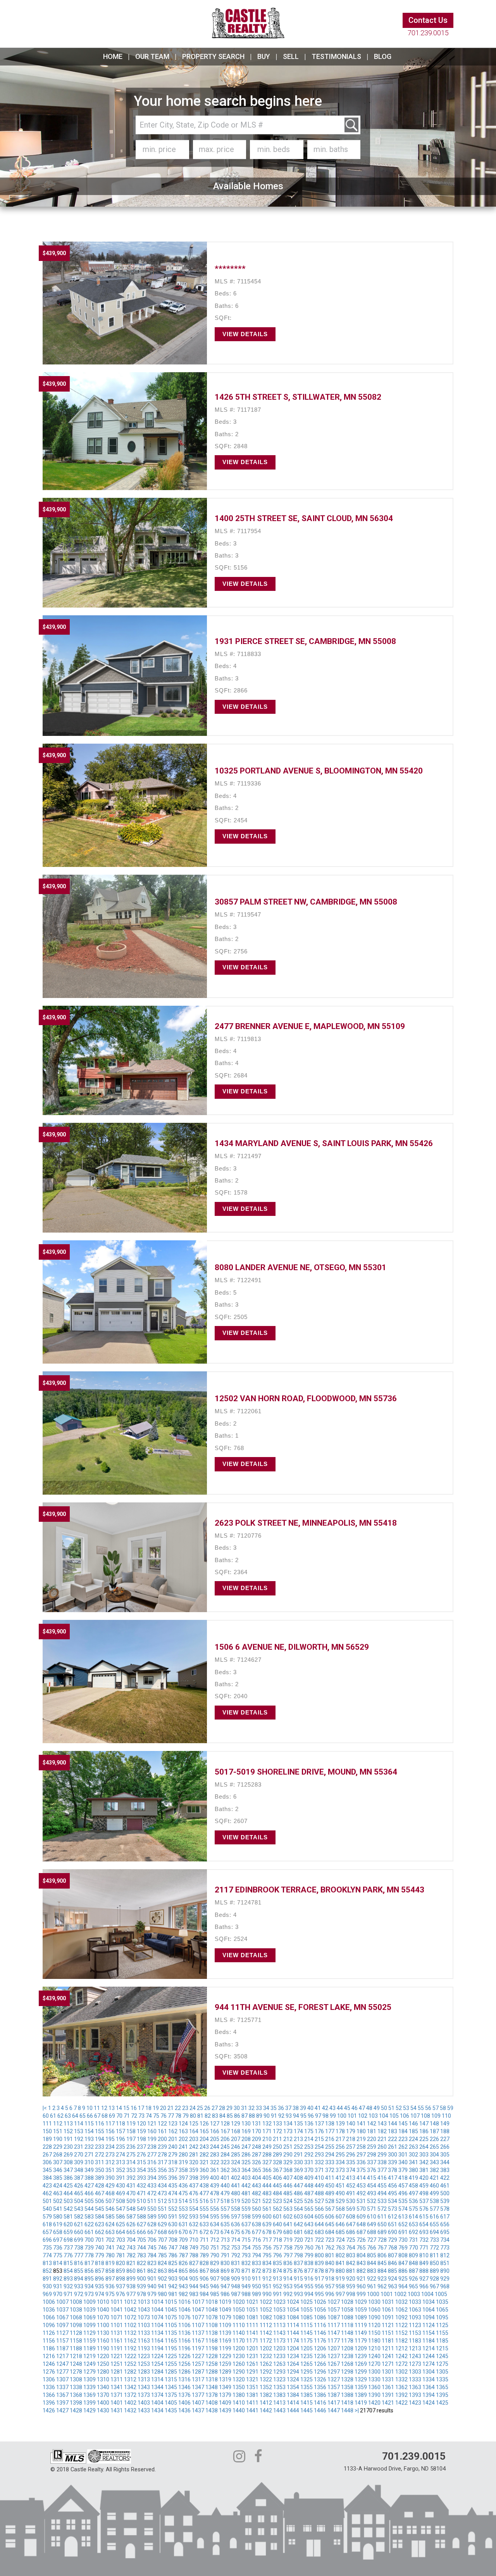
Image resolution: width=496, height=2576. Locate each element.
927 (424, 2279)
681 (298, 2232)
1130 (103, 2333)
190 (58, 2139)
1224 (157, 2356)
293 (319, 2155)
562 (277, 2209)
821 (131, 2263)
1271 (388, 2364)
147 (424, 2124)
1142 (266, 2333)
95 (303, 2116)
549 (141, 2209)
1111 (252, 2325)
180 (361, 2131)
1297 (334, 2372)
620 (68, 2224)
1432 (130, 2410)
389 (100, 2178)
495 (393, 2193)
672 (204, 2232)
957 (330, 2286)
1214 (429, 2348)
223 (403, 2139)
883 (372, 2271)
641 (288, 2224)
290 (288, 2155)
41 (318, 2108)
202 (183, 2139)
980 (162, 2294)
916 (309, 2279)
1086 (320, 2317)
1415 (307, 2403)
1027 (334, 2302)
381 (424, 2170)
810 (424, 2255)
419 (413, 2178)
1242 (401, 2356)
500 (445, 2193)
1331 (388, 2379)
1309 (90, 2379)
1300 (374, 2372)
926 (413, 2279)
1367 (62, 2395)
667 (152, 2232)
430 (121, 2186)
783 (141, 2255)
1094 (429, 2317)
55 (421, 2108)
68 (105, 2116)
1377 (198, 2395)
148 (434, 2124)
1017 (198, 2302)
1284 (157, 2372)
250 (277, 2147)
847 (403, 2263)
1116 (320, 2325)
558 (236, 2209)
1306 (49, 2379)
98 (325, 2116)
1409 (225, 2403)
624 (110, 2224)
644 (319, 2224)
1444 (293, 2410)
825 (173, 2263)
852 (47, 2271)
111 (47, 2124)
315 (141, 2162)
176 (319, 2131)
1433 (144, 2410)
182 (382, 2131)
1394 (429, 2395)
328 (277, 2162)
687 (361, 2232)
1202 (266, 2348)
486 (298, 2193)
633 (204, 2224)
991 (277, 2294)
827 (194, 2263)
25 (200, 2108)
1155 (442, 2333)
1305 (442, 2372)
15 (126, 2108)
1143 (279, 2333)
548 (131, 2209)
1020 (239, 2302)
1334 (429, 2379)
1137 (198, 2333)
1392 (401, 2395)
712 (215, 2240)
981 (173, 2294)
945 (204, 2286)
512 (162, 2201)
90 (267, 2116)
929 (445, 2279)
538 (434, 2201)
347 (68, 2170)
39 (303, 2108)
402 (236, 2178)
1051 (252, 2310)
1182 (401, 2341)
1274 (429, 2364)
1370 (103, 2395)
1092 (401, 2317)
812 (445, 2255)
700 (89, 2240)
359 (194, 2170)
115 (89, 2124)
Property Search (213, 56)
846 (393, 2263)
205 (215, 2139)
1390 (374, 2395)
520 (246, 2201)
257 (351, 2147)
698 (68, 2240)
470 (131, 2193)
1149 (361, 2333)
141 (361, 2124)
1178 (347, 2341)
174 (298, 2131)
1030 (374, 2302)
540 (47, 2209)
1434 (157, 2410)
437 (194, 2186)
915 (298, 2279)
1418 (347, 2403)
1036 (49, 2310)
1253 (144, 2364)
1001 (387, 2294)
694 (434, 2232)
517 (215, 2201)
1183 (415, 2341)
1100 (103, 2325)
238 (152, 2147)
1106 (184, 2325)
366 (267, 2170)
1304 (429, 2372)
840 (330, 2263)
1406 (184, 2403)
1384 (293, 2395)
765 (361, 2248)
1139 (225, 2333)
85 (230, 2116)
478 (215, 2193)
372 (330, 2170)
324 (236, 2162)
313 (121, 2162)
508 (121, 2201)
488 (319, 2193)
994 (309, 2294)
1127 (62, 2333)
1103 (144, 2325)
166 (215, 2131)
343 (434, 2162)
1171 (252, 2341)
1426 (49, 2410)
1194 (157, 2348)
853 (58, 2271)
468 (110, 2193)
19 (156, 2108)
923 (382, 2279)
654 (424, 2224)
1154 (429, 2333)
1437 (198, 2410)
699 (79, 2240)
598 (246, 2217)
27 (215, 2108)
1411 (252, 2403)
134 (288, 2124)
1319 (225, 2379)
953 (288, 2286)
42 (325, 2108)
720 (298, 2240)
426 (79, 2186)
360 (204, 2170)
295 (340, 2155)
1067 (62, 2317)
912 (267, 2279)
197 (131, 2139)
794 (257, 2255)
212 (288, 2139)
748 (183, 2248)
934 (89, 2286)
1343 (144, 2387)
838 (309, 2263)
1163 (144, 2341)
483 (267, 2193)
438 (204, 2186)
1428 (76, 2410)
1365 (442, 2387)
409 (309, 2178)
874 (277, 2271)
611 (382, 2217)
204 (204, 2139)
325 (246, 2162)
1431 (117, 2410)
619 (58, 2224)
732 (424, 2240)
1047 (198, 2310)
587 (131, 2217)
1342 (130, 2387)
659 (68, 2232)
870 (236, 2271)
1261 (252, 2364)
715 (246, 2240)
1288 (212, 2372)
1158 (76, 2341)
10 (90, 2108)
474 (173, 2193)
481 (246, 2193)
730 (403, 2240)
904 (183, 2279)
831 (236, 2263)
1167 (198, 2341)
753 (236, 2248)
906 (204, 2279)
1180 (374, 2341)
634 (215, 2224)
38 (296, 2108)
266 (445, 2147)
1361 (388, 2387)
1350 (239, 2387)
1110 (239, 2325)
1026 (320, 2302)
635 (225, 2224)
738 (79, 2248)
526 (309, 2201)
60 (46, 2116)
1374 (157, 2395)
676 (246, 2232)
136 (309, 2124)
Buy (264, 56)
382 (434, 2170)
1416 (320, 2403)
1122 (401, 2325)
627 (141, 2224)
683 (319, 2232)
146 (413, 2124)
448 (309, 2186)
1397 (62, 2403)
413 (351, 2178)
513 (173, 2201)
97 (318, 2116)
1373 (144, 2395)
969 (47, 2294)
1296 (320, 2372)
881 (351, 2271)
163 (183, 2131)
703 (121, 2240)
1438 (212, 2410)
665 (131, 2232)
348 (79, 2170)
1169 (225, 2341)
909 (236, 2279)
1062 (401, 2310)
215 (319, 2139)
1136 (184, 2333)
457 (403, 2186)
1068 (76, 2317)
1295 (307, 2372)
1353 (279, 2387)
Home (113, 56)
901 (152, 2279)
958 (340, 2286)
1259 (225, 2364)
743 (131, 2248)
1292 (266, 2372)
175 (309, 2131)
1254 (157, 2364)
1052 (266, 2310)
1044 (157, 2310)
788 (194, 2255)
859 (121, 2271)
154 (89, 2131)
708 (173, 2240)
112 (58, 2124)
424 (58, 2186)
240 (173, 2147)
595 (215, 2217)
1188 (76, 2348)
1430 (103, 2410)
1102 (130, 2325)
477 (204, 2193)
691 (403, 2232)
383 (445, 2170)
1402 (130, 2403)
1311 (117, 2379)
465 (79, 2193)
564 (298, 2209)
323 (225, 2162)
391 (121, 2178)
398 (194, 2178)
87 (245, 2116)
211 (277, 2139)
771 (424, 2248)
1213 (415, 2348)
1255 (171, 2364)
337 (372, 2162)
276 (141, 2155)
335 (351, 2162)
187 (434, 2131)
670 (183, 2232)
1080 (239, 2317)
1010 (103, 2302)
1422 (401, 2403)
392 (131, 2178)
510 (141, 2201)
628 (152, 2224)
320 (194, 2162)
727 (372, 2240)
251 (288, 2147)
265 (434, 2147)
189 (47, 2139)
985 (215, 2294)
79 (186, 2116)
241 (183, 2147)
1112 (266, 2325)
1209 (361, 2348)
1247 (62, 2364)
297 (361, 2155)
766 (372, 2248)
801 (330, 2255)
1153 (415, 2333)
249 (267, 2147)
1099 (90, 2325)
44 (340, 2108)
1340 (103, 2387)
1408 (212, 2403)
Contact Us (428, 20)
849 (424, 2263)
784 (152, 2255)
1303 (415, 2372)
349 (89, 2170)
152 (68, 2131)
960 (361, 2286)
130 (246, 2124)
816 (79, 2263)
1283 (144, 2372)
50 (384, 2108)
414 (361, 2178)
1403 (144, 2403)
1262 (266, 2364)
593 (194, 2217)
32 (251, 2108)
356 (162, 2170)
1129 (90, 2333)
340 (403, 2162)
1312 (130, 2379)
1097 (62, 2325)
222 (393, 2139)
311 (100, 2162)
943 (183, 2286)
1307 (62, 2379)
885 (393, 2271)
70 (119, 2116)
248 (257, 2147)
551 (162, 2209)
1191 (117, 2348)
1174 (293, 2341)
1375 (171, 2395)
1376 (184, 2395)
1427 (62, 2410)
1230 (239, 2356)
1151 (388, 2333)
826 (183, 2263)
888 (424, 2271)
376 (372, 2170)
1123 (415, 2325)
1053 (279, 2310)
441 (236, 2186)
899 (131, 2279)
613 (403, 2217)
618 (47, 2224)
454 (372, 2186)
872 (257, 2271)
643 (309, 2224)
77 (171, 2116)
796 (277, 2255)
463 (58, 2193)
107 (415, 2116)
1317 (198, 2379)
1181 (388, 2341)
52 (399, 2108)
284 (225, 2155)
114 (79, 2124)
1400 (103, 2403)
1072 (130, 2317)
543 (79, 2209)
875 (288, 2271)
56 (428, 2108)
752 (225, 2248)
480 (236, 2193)
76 (164, 2116)
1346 (184, 2387)
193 (89, 2139)
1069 (90, 2317)
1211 (388, 2348)
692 (413, 2232)
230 (68, 2147)
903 (173, 2279)
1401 (117, 2403)
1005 (441, 2294)
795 (267, 2255)
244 (215, 2147)
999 (361, 2294)
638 (257, 2224)
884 (382, 2271)
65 (83, 2116)
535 (403, 2201)
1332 (401, 2379)
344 (445, 2162)
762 (330, 2248)
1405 (171, 2403)
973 (89, 2294)
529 (340, 2201)
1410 (239, 2403)
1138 (212, 2333)
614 (413, 2217)
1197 (198, 2348)
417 (393, 2178)
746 (162, 2248)
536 (413, 2201)
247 (246, 2147)
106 (405, 2116)
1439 (225, 2410)
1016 (184, 2302)
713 (225, 2240)
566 (319, 2209)
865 (183, 2271)
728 (382, 2240)
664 (121, 2232)
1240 (374, 2356)
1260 (239, 2364)
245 (225, 2147)
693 (424, 2232)
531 (361, 2201)
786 (173, 2255)
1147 (334, 2333)
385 (58, 2178)
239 (162, 2147)
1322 (266, 2379)
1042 (130, 2310)
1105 (171, 2325)
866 (194, 2271)
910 (246, 2279)
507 (110, 2201)
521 (257, 2201)
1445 (307, 2410)
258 (361, 2147)
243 (204, 2147)
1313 (144, 2379)
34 (266, 2108)
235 (121, 2147)
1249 (90, 2364)
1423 (415, 2403)
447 (298, 2186)
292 (309, 2155)
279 (173, 2155)
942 (173, 2286)
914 (288, 2279)
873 (267, 2271)
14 (119, 2108)
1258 (212, 2364)
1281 (117, 2372)
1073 (144, 2317)
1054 (293, 2310)
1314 (157, 2379)
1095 (442, 2317)
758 (288, 2248)
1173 (279, 2341)
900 (141, 2279)
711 (204, 2240)
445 (277, 2186)
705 (141, 2240)
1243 (415, 2356)
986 (225, 2294)
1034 (429, 2302)
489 (330, 2193)
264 (424, 2147)
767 (382, 2248)
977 (131, 2294)
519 (236, 2201)
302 (413, 2155)
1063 (415, 2310)
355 (152, 2170)
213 (298, 2139)
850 (434, 2263)
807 (393, 2255)
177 (330, 2131)
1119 (361, 2325)
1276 (49, 2372)
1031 (388, 2302)
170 (257, 2131)
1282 (130, 2372)
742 (121, 2248)
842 (351, 2263)
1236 (320, 2356)
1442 (266, 2410)
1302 (401, 2372)
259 (372, 2147)
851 (445, 2263)
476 (194, 2193)
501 (47, 2201)
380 (413, 2170)
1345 (171, 2387)
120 (141, 2124)
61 (53, 2116)
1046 (184, 2310)
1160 (103, 2341)
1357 (334, 2387)
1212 (401, 2348)
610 (372, 2217)
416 (382, 2178)
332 (319, 2162)
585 (110, 2217)
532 (372, 2201)
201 (173, 2139)
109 (436, 2116)
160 (152, 2131)
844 (372, 2263)
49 (377, 2108)
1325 (307, 2379)
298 (372, 2155)
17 (141, 2108)
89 (259, 2116)
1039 (90, 2310)
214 (309, 2139)
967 (434, 2286)
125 (194, 2124)
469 (121, 2193)
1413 (279, 2403)
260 (382, 2147)
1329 (361, 2379)
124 (183, 2124)
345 (47, 2170)
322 (215, 2162)
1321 (252, 2379)
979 (152, 2294)
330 (298, 2162)
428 (100, 2186)
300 (393, 2155)
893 (68, 2279)
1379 (225, 2395)
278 (162, 2155)
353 (131, 2170)
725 (351, 2240)
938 (131, 2286)
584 (100, 2217)
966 (424, 2286)
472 (152, 2193)
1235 (307, 2356)
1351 (252, 2387)
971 (68, 2294)
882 (361, 2271)
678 (267, 2232)
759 (298, 2248)
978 (141, 2294)
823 (152, 2263)
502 (58, 2201)
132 (267, 2124)
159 (141, 2131)
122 (162, 2124)
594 (204, 2217)
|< (45, 2108)
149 (445, 2124)
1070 (103, 2317)
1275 (442, 2364)
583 (89, 2217)
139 (340, 2124)
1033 (415, 2302)
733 (434, 2240)
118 (121, 2124)
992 (288, 2294)
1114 (293, 2325)
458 (413, 2186)
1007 (62, 2302)
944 (194, 2286)
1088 (347, 2317)
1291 (252, 2372)
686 (351, 2232)
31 (244, 2108)
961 (372, 2286)
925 (403, 2279)
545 (100, 2209)
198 (141, 2139)
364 (246, 2170)
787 (183, 2255)
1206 (320, 2348)
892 (58, 2279)
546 (110, 2209)
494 (382, 2193)
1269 (361, 2364)
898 (121, 2279)
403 (246, 2178)
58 (443, 2108)
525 (298, 2201)
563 (288, 2209)
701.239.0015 (428, 33)
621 (79, 2224)
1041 (117, 2310)
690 (393, 2232)
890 (445, 2271)
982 (183, 2294)
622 (89, 2224)
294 (330, 2155)
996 (330, 2294)
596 (225, 2217)
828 (204, 2263)
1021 (252, 2302)
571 (372, 2209)
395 (162, 2178)
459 (424, 2186)
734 (445, 2240)
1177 (334, 2341)
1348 (212, 2387)
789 (204, 2255)
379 (403, 2170)
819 (110, 2263)
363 (236, 2170)
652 (403, 2224)
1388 (347, 2395)
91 (274, 2116)
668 (162, 2232)
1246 (49, 2364)
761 (319, 2248)
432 (141, 2186)
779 (100, 2255)
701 (100, 2240)
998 (351, 2294)
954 (298, 2286)
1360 (374, 2387)
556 (215, 2209)
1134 (157, 2333)
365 (257, 2170)
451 (340, 2186)
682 (309, 2232)
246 (236, 2147)
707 (162, 2240)
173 (288, 2131)
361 (215, 2170)
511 (152, 2201)
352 (121, 2170)
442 (246, 2186)
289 (277, 2155)
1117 (334, 2325)
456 (393, 2186)
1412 (266, 2403)
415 (372, 2178)
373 (340, 2170)
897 (110, 2279)
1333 (415, 2379)
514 (183, 2201)
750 (204, 2248)
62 (60, 2116)
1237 (334, 2356)
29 (229, 2108)
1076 (184, 2317)
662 (100, 2232)
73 (141, 2116)
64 (75, 2116)
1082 (266, 2317)
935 (100, 2286)
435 (173, 2186)
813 (47, 2263)
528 (330, 2201)
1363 (415, 2387)
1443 (279, 2410)
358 (183, 2170)
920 (351, 2279)
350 (100, 2170)
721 (309, 2240)
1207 (334, 2348)
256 (340, 2147)
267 (47, 2155)
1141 (252, 2333)
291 (298, 2155)
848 (413, 2263)
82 (208, 2116)
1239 (361, 2356)
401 (225, 2178)
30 (237, 2108)
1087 (334, 2317)
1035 (442, 2302)
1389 (361, 2395)
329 (288, 2162)
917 (319, 2279)
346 (58, 2170)
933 (79, 2286)
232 (89, 2147)
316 (152, 2162)
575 (413, 2209)
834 (267, 2263)
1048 (212, 2310)
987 (236, 2294)
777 (79, 2255)
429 (110, 2186)
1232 (266, 2356)
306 (47, 2162)
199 (152, 2139)
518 (225, 2201)
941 (162, 2286)
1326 (320, 2379)
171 (267, 2131)
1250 (103, 2364)
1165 (171, 2341)
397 (183, 2178)
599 (257, 2217)
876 (298, 2271)
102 (363, 2116)
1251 (117, 2364)
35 (274, 2108)
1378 (212, 2395)
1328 (347, 2379)
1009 (90, 2302)
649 (372, 2224)
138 (330, 2124)
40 (310, 2108)
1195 (171, 2348)
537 (424, 2201)
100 (342, 2116)
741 (110, 2248)
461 (445, 2186)
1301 (388, 2372)
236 (131, 2147)
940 (152, 2286)
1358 (347, 2387)
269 (68, 2155)
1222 (130, 2356)
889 (434, 2271)
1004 (427, 2294)
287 (257, 2155)
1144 (293, 2333)
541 (58, 2209)
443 (257, 2186)
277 (152, 2155)
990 (267, 2294)
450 (330, 2186)
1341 (117, 2387)
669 (173, 2232)
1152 (401, 2333)
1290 (239, 2372)
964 (403, 2286)
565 (309, 2209)
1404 (157, 2403)
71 (127, 2116)
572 (382, 2209)
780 (110, 2255)
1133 (144, 2333)
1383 (279, 2395)
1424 (429, 2403)
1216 (49, 2356)
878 (319, 2271)
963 (393, 2286)
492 (361, 2193)
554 (194, 2209)
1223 (144, 2356)
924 (393, 2279)
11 (97, 2108)
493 (372, 2193)
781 (121, 2255)
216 (330, 2139)
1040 (103, 2310)
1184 (429, 2341)
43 (332, 2108)
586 (121, 2217)
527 (319, 2201)
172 (277, 2131)
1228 (212, 2356)
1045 (171, 2310)
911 (257, 2279)
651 (393, 2224)
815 (68, 2263)
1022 (266, 2302)
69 (112, 2116)
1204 (293, 2348)
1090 (374, 2317)
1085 (307, 2317)
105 (394, 2116)
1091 (388, 2317)
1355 (307, 2387)
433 (152, 2186)
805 (372, 2255)
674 (225, 2232)
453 (361, 2186)
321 (204, 2162)
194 (100, 2139)
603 (298, 2217)
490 (340, 2193)
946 (215, 2286)
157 (121, 2131)
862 (152, 2271)
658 (58, 2232)
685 (340, 2232)
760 (309, 2248)
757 (277, 2248)
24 (193, 2108)
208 (246, 2139)
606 (330, 2217)
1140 (239, 2333)
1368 (76, 2395)
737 (68, 2248)
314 (131, 2162)
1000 (373, 2294)
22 (178, 2108)
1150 (374, 2333)
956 (319, 2286)
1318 (212, 2379)
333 (330, 2162)
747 (173, 2248)
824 (162, 2263)
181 (372, 2131)
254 (319, 2147)
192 (79, 2139)
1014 (157, 2302)
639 (267, 2224)
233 (100, 2147)
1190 (103, 2348)
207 (236, 2139)
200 (162, 2139)
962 (382, 2286)
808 (403, 2255)
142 (372, 2124)
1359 (361, 2387)
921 (361, 2279)
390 (110, 2178)
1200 (239, 2348)
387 (79, 2178)
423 (47, 2186)
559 (246, 2209)
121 (152, 2124)
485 (288, 2193)
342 (424, 2162)
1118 (347, 2325)
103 (373, 2116)
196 (121, 2139)
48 (369, 2108)
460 (434, 2186)
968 (445, 2286)
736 (58, 2248)
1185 (442, 2341)
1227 (198, 2356)
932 (68, 2286)
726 (361, 2240)
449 (319, 2186)
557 (225, 2209)
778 (89, 2255)
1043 (144, 2310)
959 (351, 2286)
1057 (334, 2310)
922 (372, 2279)
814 (58, 2263)
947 (225, 2286)
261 (393, 2147)
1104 (157, 2325)
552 (173, 2209)
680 (288, 2232)
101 (352, 2116)
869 (225, 2271)
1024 (293, 2302)
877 (309, 2271)
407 (288, 2178)
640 (277, 2224)
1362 (401, 2387)
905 (194, 2279)
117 (110, 2124)
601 (277, 2217)
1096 (49, 2325)
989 (257, 2294)
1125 (442, 2325)
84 (222, 2116)
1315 (171, 2379)
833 (257, 2263)
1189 (90, 2348)
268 (58, 2155)
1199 (225, 2348)
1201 (252, 2348)
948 (236, 2286)
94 (296, 2116)
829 (215, 2263)
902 (162, 2279)
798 (298, 2255)
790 (215, 2255)
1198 (212, 2348)
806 (382, 2255)
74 (149, 2116)
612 (393, 2217)
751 (215, 2248)
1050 (239, 2310)
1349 (225, 2387)
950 (257, 2286)
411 (330, 2178)
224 (413, 2139)
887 (413, 2271)
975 (110, 2294)
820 (121, 2263)
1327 (334, 2379)
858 (110, 2271)
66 (90, 2116)
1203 (279, 2348)
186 (424, 2131)
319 (183, 2162)
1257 (198, 2364)
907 (215, 2279)
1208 (347, 2348)
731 (413, 2240)
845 (382, 2263)
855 (79, 2271)
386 (68, 2178)
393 (141, 2178)
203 (194, 2139)
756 (267, 2248)
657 (47, 2232)
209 (257, 2139)
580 (58, 2217)
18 (148, 2108)
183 (393, 2131)
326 (257, 2162)
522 (267, 2201)
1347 (198, 2387)
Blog (383, 56)
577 (434, 2209)
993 (298, 2294)
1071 (117, 2317)
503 (68, 2201)
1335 (442, 2379)
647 (351, 2224)
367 (277, 2170)
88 (252, 2116)
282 (204, 2155)
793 (246, 2255)
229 (58, 2147)
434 (162, 2186)
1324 (293, 2379)
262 (403, 2147)
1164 (157, 2341)
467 (100, 2193)
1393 (415, 2395)
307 (58, 2162)
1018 (212, 2302)
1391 (388, 2395)
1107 (198, 2325)
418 (403, 2178)
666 (141, 2232)
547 (121, 2209)
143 (382, 2124)
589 (152, 2217)
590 (162, 2217)
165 (204, 2131)
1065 (442, 2310)
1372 (130, 2395)
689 (382, 2232)
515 (194, 2201)
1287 (198, 2372)
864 (173, 2271)
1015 (171, 2302)
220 (372, 2139)
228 (47, 2147)
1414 (293, 2403)
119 (131, 2124)
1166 (184, 2341)
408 (298, 2178)
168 (236, 2131)
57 (436, 2108)
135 (298, 2124)
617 (445, 2217)
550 (152, 2209)
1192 (130, 2348)
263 (413, 2147)
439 (215, 2186)
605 (319, 2217)
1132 (130, 2333)
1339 (90, 2387)
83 (215, 2116)
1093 (415, 2317)
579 (47, 2217)
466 (89, 2193)
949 (246, 2286)
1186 (49, 2348)
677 (257, 2232)
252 (298, 2147)
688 (372, 2232)
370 (309, 2170)
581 (68, 2217)
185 (413, 2131)
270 (79, 2155)
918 (330, 2279)
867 (204, 2271)
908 (225, 2279)
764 (351, 2248)
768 (393, 2248)
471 (141, 2193)
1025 (307, 2302)
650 (382, 2224)
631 (183, 2224)
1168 (212, 2341)
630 (173, 2224)
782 (131, 2255)
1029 (361, 2302)
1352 (266, 2387)
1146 (320, 2333)
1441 (252, 2410)
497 (413, 2193)
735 (47, 2248)
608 (351, 2217)
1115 (307, 2325)
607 (340, 2217)
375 (361, 2170)
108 (425, 2116)
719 (288, 2240)
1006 (49, 2302)
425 (68, 2186)
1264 (293, 2364)
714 (236, 2240)
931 (58, 2286)
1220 (103, 2356)
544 (89, 2209)
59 (450, 2108)
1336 (49, 2387)
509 (131, 2201)
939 (141, 2286)
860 (131, 2271)
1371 (117, 2395)
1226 (184, 2356)
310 (89, 2162)
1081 (252, 2317)
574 (403, 2209)
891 (47, 2279)
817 (89, 2263)
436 (183, 2186)
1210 (374, 2348)
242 (194, 2147)
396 (173, 2178)
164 (194, 2131)
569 (351, 2209)
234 (110, 2147)
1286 (184, 2372)
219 (361, 2139)
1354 (293, 2387)
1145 (307, 2333)
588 (141, 2217)
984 (204, 2294)
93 (289, 2116)
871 (246, 2271)
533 (382, 2201)
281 (194, 2155)
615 (424, 2217)
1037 (62, 2310)
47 (362, 2108)
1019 (225, 2302)
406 (277, 2178)
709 (183, 2240)
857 (100, 2271)
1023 (279, 2302)
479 (225, 2193)
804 (361, 2255)
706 (152, 2240)
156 (110, 2131)
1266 (320, 2364)
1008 (76, 2302)
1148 (347, 2333)
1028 (347, 2302)
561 (267, 2209)
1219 (90, 2356)
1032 (401, 2302)
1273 (415, 2364)
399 (204, 2178)
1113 (279, 2325)
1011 (117, 2302)
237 (141, 2147)
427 (89, 2186)
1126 (49, 2333)
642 (298, 2224)
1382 (266, 2395)
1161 (117, 2341)
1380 (239, 2395)
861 (141, 2271)
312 (110, 2162)
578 (445, 2209)
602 (288, 2217)
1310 (103, 2379)
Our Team (152, 56)
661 (89, 2232)
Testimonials (336, 56)
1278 (76, 2372)
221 (382, 2139)
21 (170, 2108)
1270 (374, 2364)
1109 (225, 2325)
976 (121, 2294)
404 (257, 2178)
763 (340, 2248)
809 (413, 2255)
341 (413, 2162)
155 (100, 2131)
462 (47, 2193)
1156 (49, 2341)
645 (330, 2224)
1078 (212, 2317)
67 (97, 2116)
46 (355, 2108)
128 (225, 2124)
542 (68, 2209)
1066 (49, 2317)
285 (236, 2155)
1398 (76, 2403)
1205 (307, 2348)
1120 (374, 2325)
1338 (76, 2387)
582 (79, 2217)
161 (162, 2131)
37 (288, 2108)
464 (68, 2193)
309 (79, 2162)
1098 (76, 2325)
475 (183, 2193)
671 (194, 2232)
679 (277, 2232)
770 (413, 2248)
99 (333, 2116)
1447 (334, 2410)
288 (267, 2155)
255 (330, 2147)
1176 (320, 2341)
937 (121, 2286)
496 (403, 2193)
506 (100, 2201)
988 (246, 2294)
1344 (157, 2387)
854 (68, 2271)
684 (330, 2232)
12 (104, 2108)
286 (246, 2155)
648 (361, 2224)
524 (288, 2201)
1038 (76, 2310)
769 (403, 2248)
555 (204, 2209)
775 (58, 2255)
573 (393, 2209)
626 (131, 2224)
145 (403, 2124)
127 (215, 2124)
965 (413, 2286)
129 (236, 2124)
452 (351, 2186)
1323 (279, 2379)
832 (246, 2263)
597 (236, 2217)
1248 (76, 2364)
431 (131, 2186)
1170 (239, 2341)
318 (173, 2162)
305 (445, 2155)
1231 (252, 2356)
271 (89, 2155)
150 (47, 2131)
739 (89, 2248)
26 (207, 2108)
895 (89, 2279)
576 (424, 2209)
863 (162, 2271)
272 (100, 2155)
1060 (374, 2310)
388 (89, 2178)
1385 (307, 2395)
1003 (414, 2294)
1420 (374, 2403)
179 (351, 2131)
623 (100, 2224)
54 (413, 2108)
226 (434, 2139)
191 (68, 2139)
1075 (171, 2317)
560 (257, 2209)
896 (100, 2279)
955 (309, 2286)
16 (134, 2108)
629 (162, 2224)
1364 (429, 2387)
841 (340, 2263)
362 (225, 2170)
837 (298, 2263)
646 (340, 2224)
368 (288, 2170)
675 (236, 2232)
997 (340, 2294)
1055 (307, 2310)
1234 (293, 2356)
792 (236, 2255)
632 (194, 2224)
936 (110, 2286)
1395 (442, 2395)
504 (79, 2201)
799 (309, 2255)
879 (330, 2271)
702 (110, 2240)
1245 (442, 2356)
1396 (49, 2403)
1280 (103, 2372)
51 (391, 2108)
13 (112, 2108)
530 (351, 2201)
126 (204, 2124)
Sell (291, 56)
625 (121, 2224)
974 (100, 2294)
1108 (212, 2325)
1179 (361, 2341)
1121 (388, 2325)
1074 (157, 2317)
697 (58, 2240)
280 (183, 2155)
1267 (334, 2364)
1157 (62, 2341)
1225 (171, 2356)
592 (183, 2217)
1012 (130, 2302)
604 (309, 2217)
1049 (225, 2310)
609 (361, 2217)
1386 (320, 2395)
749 (194, 2248)
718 (277, 2240)
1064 (429, 2310)
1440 (239, 2410)
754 (246, 2248)
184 (403, 2131)
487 (309, 2193)
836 (288, 2263)
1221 (117, 2356)
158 (131, 2131)
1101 (117, 2325)
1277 (62, 2372)
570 (361, 2209)
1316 (184, 2379)
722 (319, 2240)
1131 (117, 2333)
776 (68, 2255)
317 (162, 2162)
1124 (429, 2325)
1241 (388, 2356)
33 (259, 2108)
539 (445, 2201)
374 (351, 2170)
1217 (62, 2356)
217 (340, 2139)
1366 (49, 2395)
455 (382, 2186)
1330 (374, 2379)
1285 (171, 2372)
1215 (442, 2348)
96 (311, 2116)
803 (351, 2255)
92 (281, 2116)
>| (357, 2410)
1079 (225, 2317)
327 (267, 2162)
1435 (171, 2410)
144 (393, 2124)
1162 (130, 2341)
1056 (320, 2310)
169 (246, 2131)
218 (351, 2139)
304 (434, 2155)
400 (215, 2178)
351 (110, 2170)
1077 (198, 2317)
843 (361, 2263)
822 (141, 2263)
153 (79, 2131)
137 (319, 2124)
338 (382, 2162)
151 (58, 2131)
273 (110, 2155)
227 (445, 2139)
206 (225, 2139)
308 (68, 2162)
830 (225, 2263)
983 (194, 2294)
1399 (90, 2403)
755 (257, 2248)
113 (68, 2124)
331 (309, 2162)
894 (79, 2279)
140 (351, 2124)
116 (100, 2124)
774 (47, 2255)
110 (446, 2116)
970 (58, 2294)
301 (403, 2155)
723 (330, 2240)
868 (215, 2271)
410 (319, 2178)
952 (277, 2286)
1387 (334, 2395)
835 (277, 2263)
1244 (429, 2356)
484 (277, 2193)
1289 (225, 2372)
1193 (144, 2348)
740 (100, 2248)
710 (194, 2240)
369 (298, 2170)
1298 (347, 2372)
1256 (184, 2364)
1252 (130, 2364)
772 (434, 2248)
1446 (320, 2410)
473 (162, 2193)
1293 (279, 2372)
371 (319, 2170)
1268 (347, 2364)
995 (319, 2294)
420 (424, 2178)
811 (434, 2255)
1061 (388, 2310)
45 (347, 2108)
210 (267, 2139)
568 (340, 2209)
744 (141, 2248)
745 (152, 2248)
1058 (347, 2310)
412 (340, 2178)
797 (288, 2255)
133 (277, 2124)
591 (173, 2217)
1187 (62, 2348)
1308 (76, 2379)
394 (152, 2178)
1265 (307, 2364)
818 (100, 2263)
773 (445, 2248)
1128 (76, 2333)
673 (215, 2232)
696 (47, 2240)
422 (445, 2178)
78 (178, 2116)
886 (403, 2271)
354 (141, 2170)
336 (361, 2162)
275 (131, 2155)
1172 (266, 2341)
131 (257, 2124)
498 (424, 2193)
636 (236, 2224)
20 (163, 2108)
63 (68, 2116)
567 (330, 2209)
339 (393, 2162)
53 (406, 2108)
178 (340, 2131)
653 (413, 2224)
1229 (225, 2356)
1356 (320, 2387)
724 (340, 2240)
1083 (279, 2317)
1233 (279, 2356)
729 (393, 2240)
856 (89, 2271)
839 (319, 2263)
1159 (90, 2341)
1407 (198, 2403)
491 (351, 2193)
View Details (245, 334)
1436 (184, 2410)
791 (225, 2255)
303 (424, 2155)
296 (351, 2155)
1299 (361, 2372)
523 (277, 2201)
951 (267, 2286)
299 (382, 2155)
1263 (279, 2364)
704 (131, 2240)
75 (156, 2116)
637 (246, 2224)
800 (319, 2255)
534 (393, 2201)
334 (340, 2162)
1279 (90, 2372)
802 (340, 2255)
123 (173, 2124)
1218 (76, 2356)
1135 (171, 2333)
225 (424, 2139)
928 (434, 2279)
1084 (293, 2317)
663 (110, 2232)
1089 (361, 2317)
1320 (239, 2379)
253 (309, 2147)
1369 (90, 2395)
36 (281, 2108)
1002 (400, 2294)
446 (288, 2186)
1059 (361, 2310)
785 (162, 2255)
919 (340, 2279)
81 (200, 2116)
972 (79, 2294)
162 (173, 2131)
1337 (62, 2387)
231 (79, 2147)
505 (89, 2201)
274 (121, 2155)
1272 (401, 2364)
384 (47, 2178)
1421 (388, 2403)
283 (215, 2155)
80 (193, 2116)
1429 (90, 2410)
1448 (347, 2410)
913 (277, 2279)
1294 (293, 2372)
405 (267, 2178)
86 (237, 2116)
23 (185, 2108)
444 (267, 2186)
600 (267, 2217)
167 (225, 2131)
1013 (144, 2302)
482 (257, 2193)
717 (267, 2240)
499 (434, 2193)
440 (225, 2186)
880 (340, 2271)
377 (382, 2170)
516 (204, 2201)
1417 (334, 2403)
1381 (252, 2395)
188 (445, 2131)
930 (47, 2286)
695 (445, 2232)
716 (257, 2240)
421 (434, 2178)
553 (183, 2209)
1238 (347, 2356)
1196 (184, 2348)
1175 (307, 2341)
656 (445, 2224)
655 (434, 2224)
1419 (361, 2403)
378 (393, 2170)
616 (434, 2217)
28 (222, 2108)
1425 (442, 2403)
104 (384, 2116)
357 (173, 2170)
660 (79, 2232)
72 (134, 2116)
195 (110, 2139)
